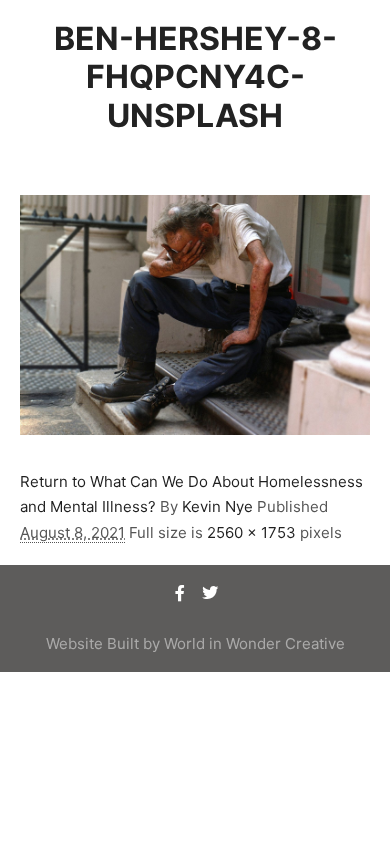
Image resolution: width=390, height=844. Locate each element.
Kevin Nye (217, 506)
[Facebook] (180, 593)
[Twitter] (210, 593)
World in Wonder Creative (254, 643)
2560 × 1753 (251, 532)
